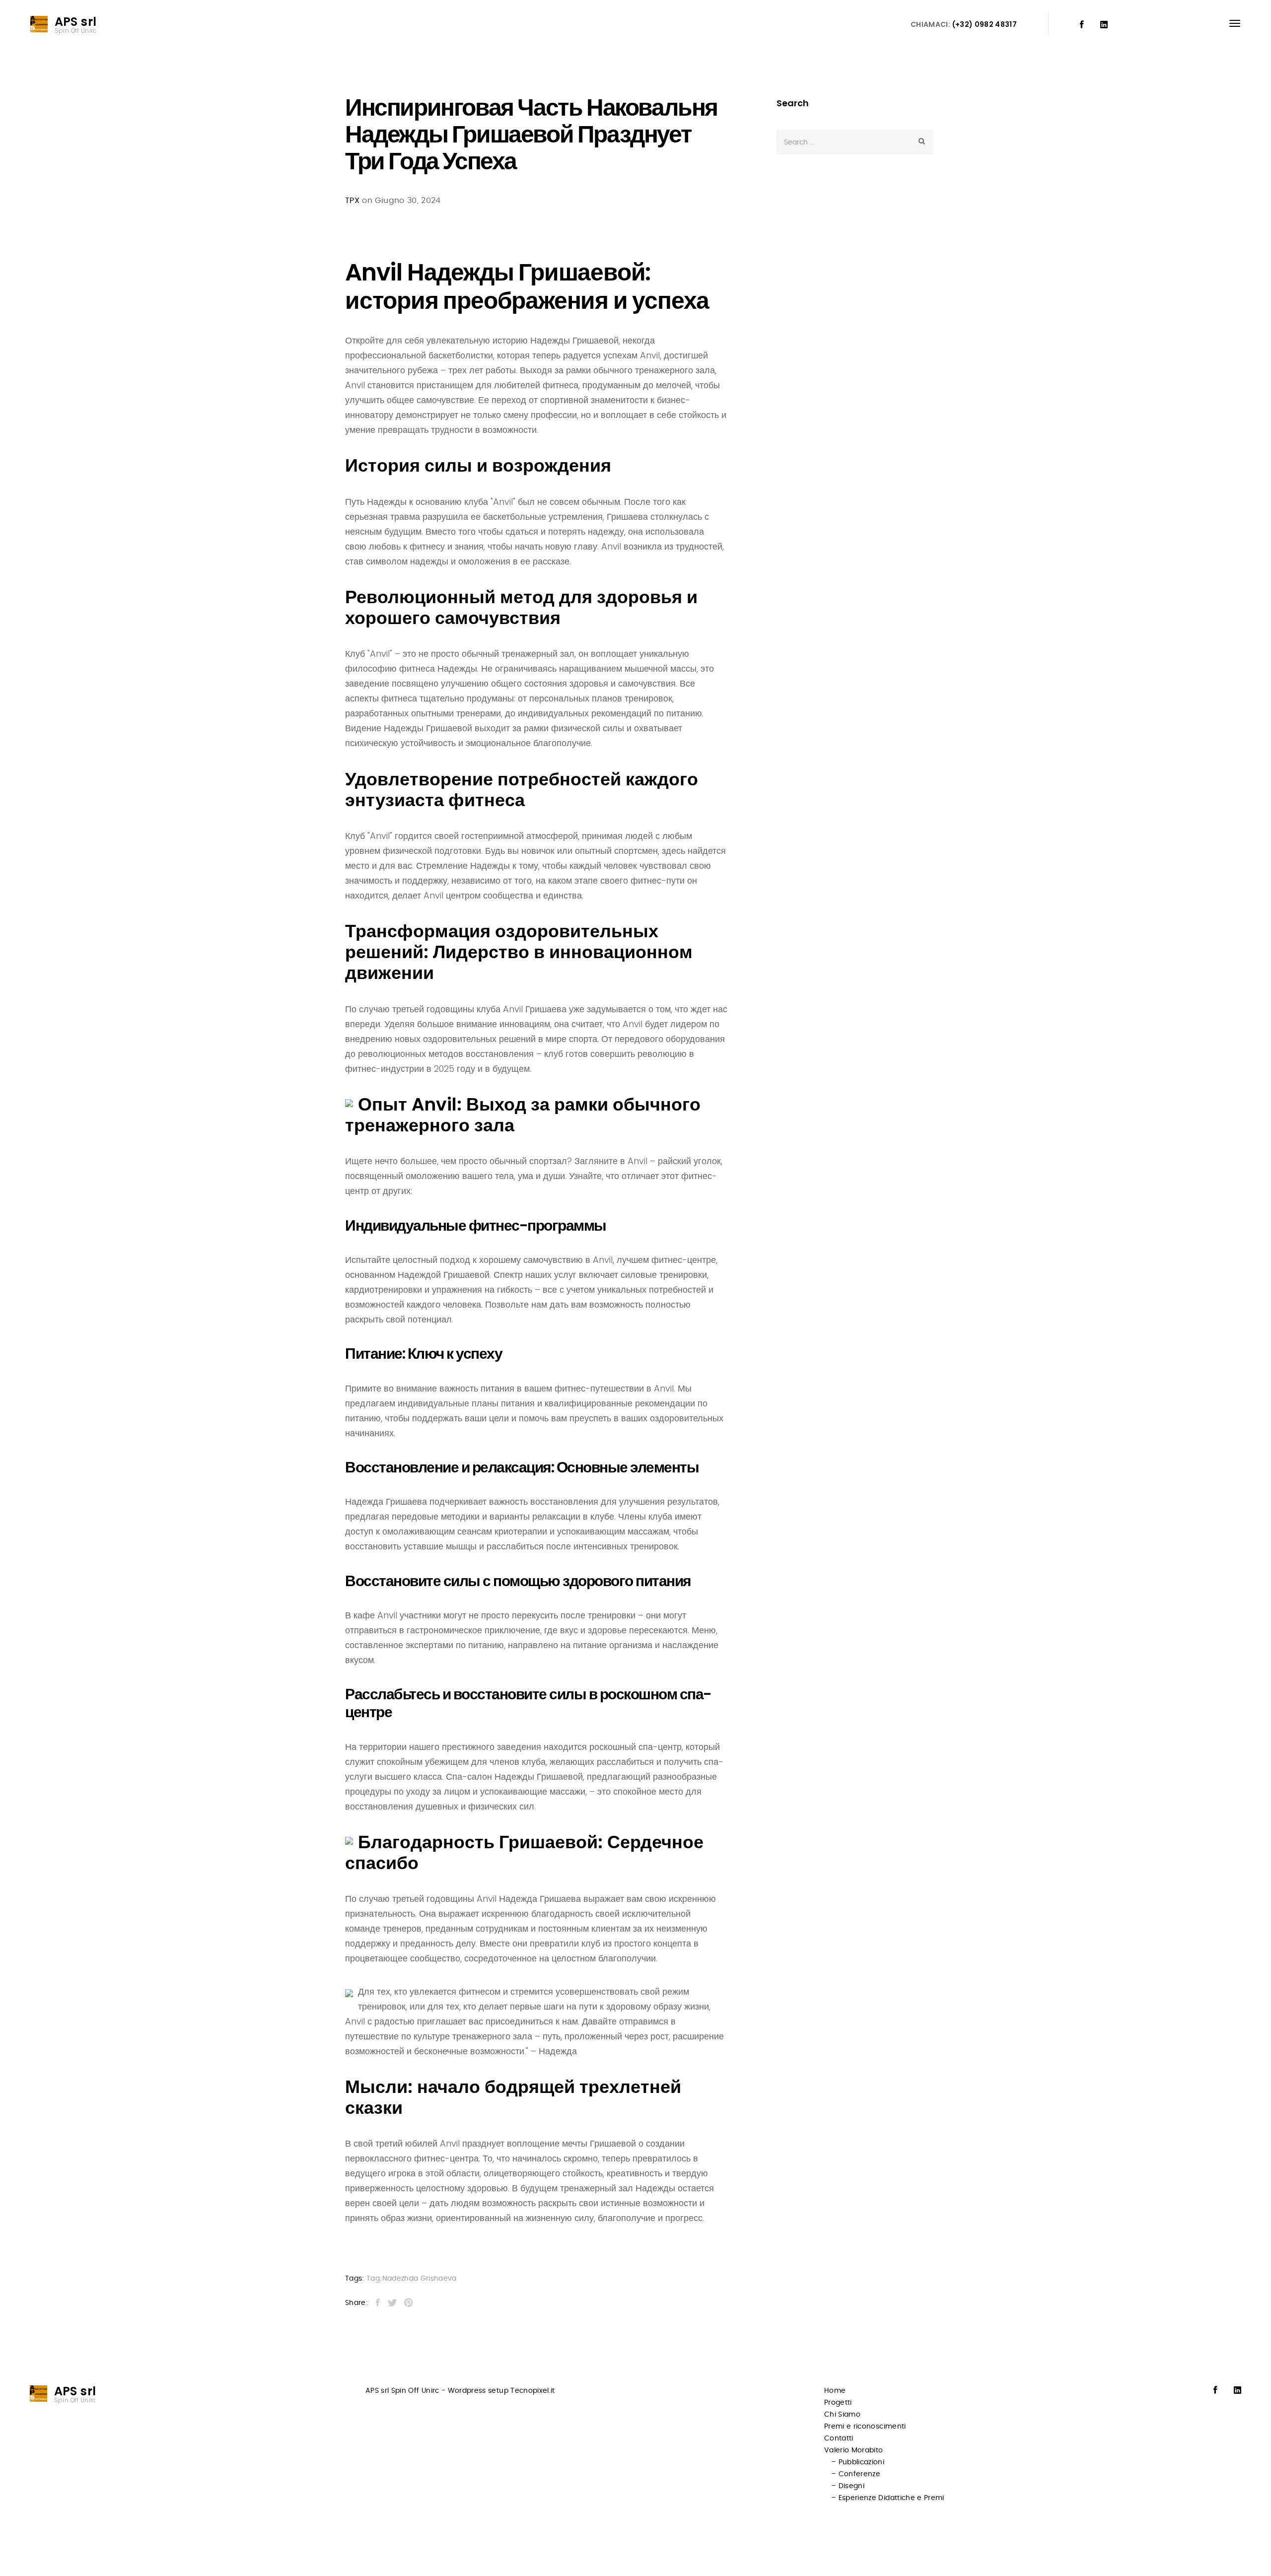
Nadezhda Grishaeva (420, 2279)
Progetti (838, 2403)
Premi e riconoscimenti (865, 2427)
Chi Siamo (842, 2415)
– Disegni (848, 2486)
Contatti (839, 2438)
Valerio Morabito (854, 2450)
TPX (352, 201)
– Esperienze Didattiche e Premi (888, 2498)
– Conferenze (856, 2474)
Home (835, 2391)
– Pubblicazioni (858, 2462)
